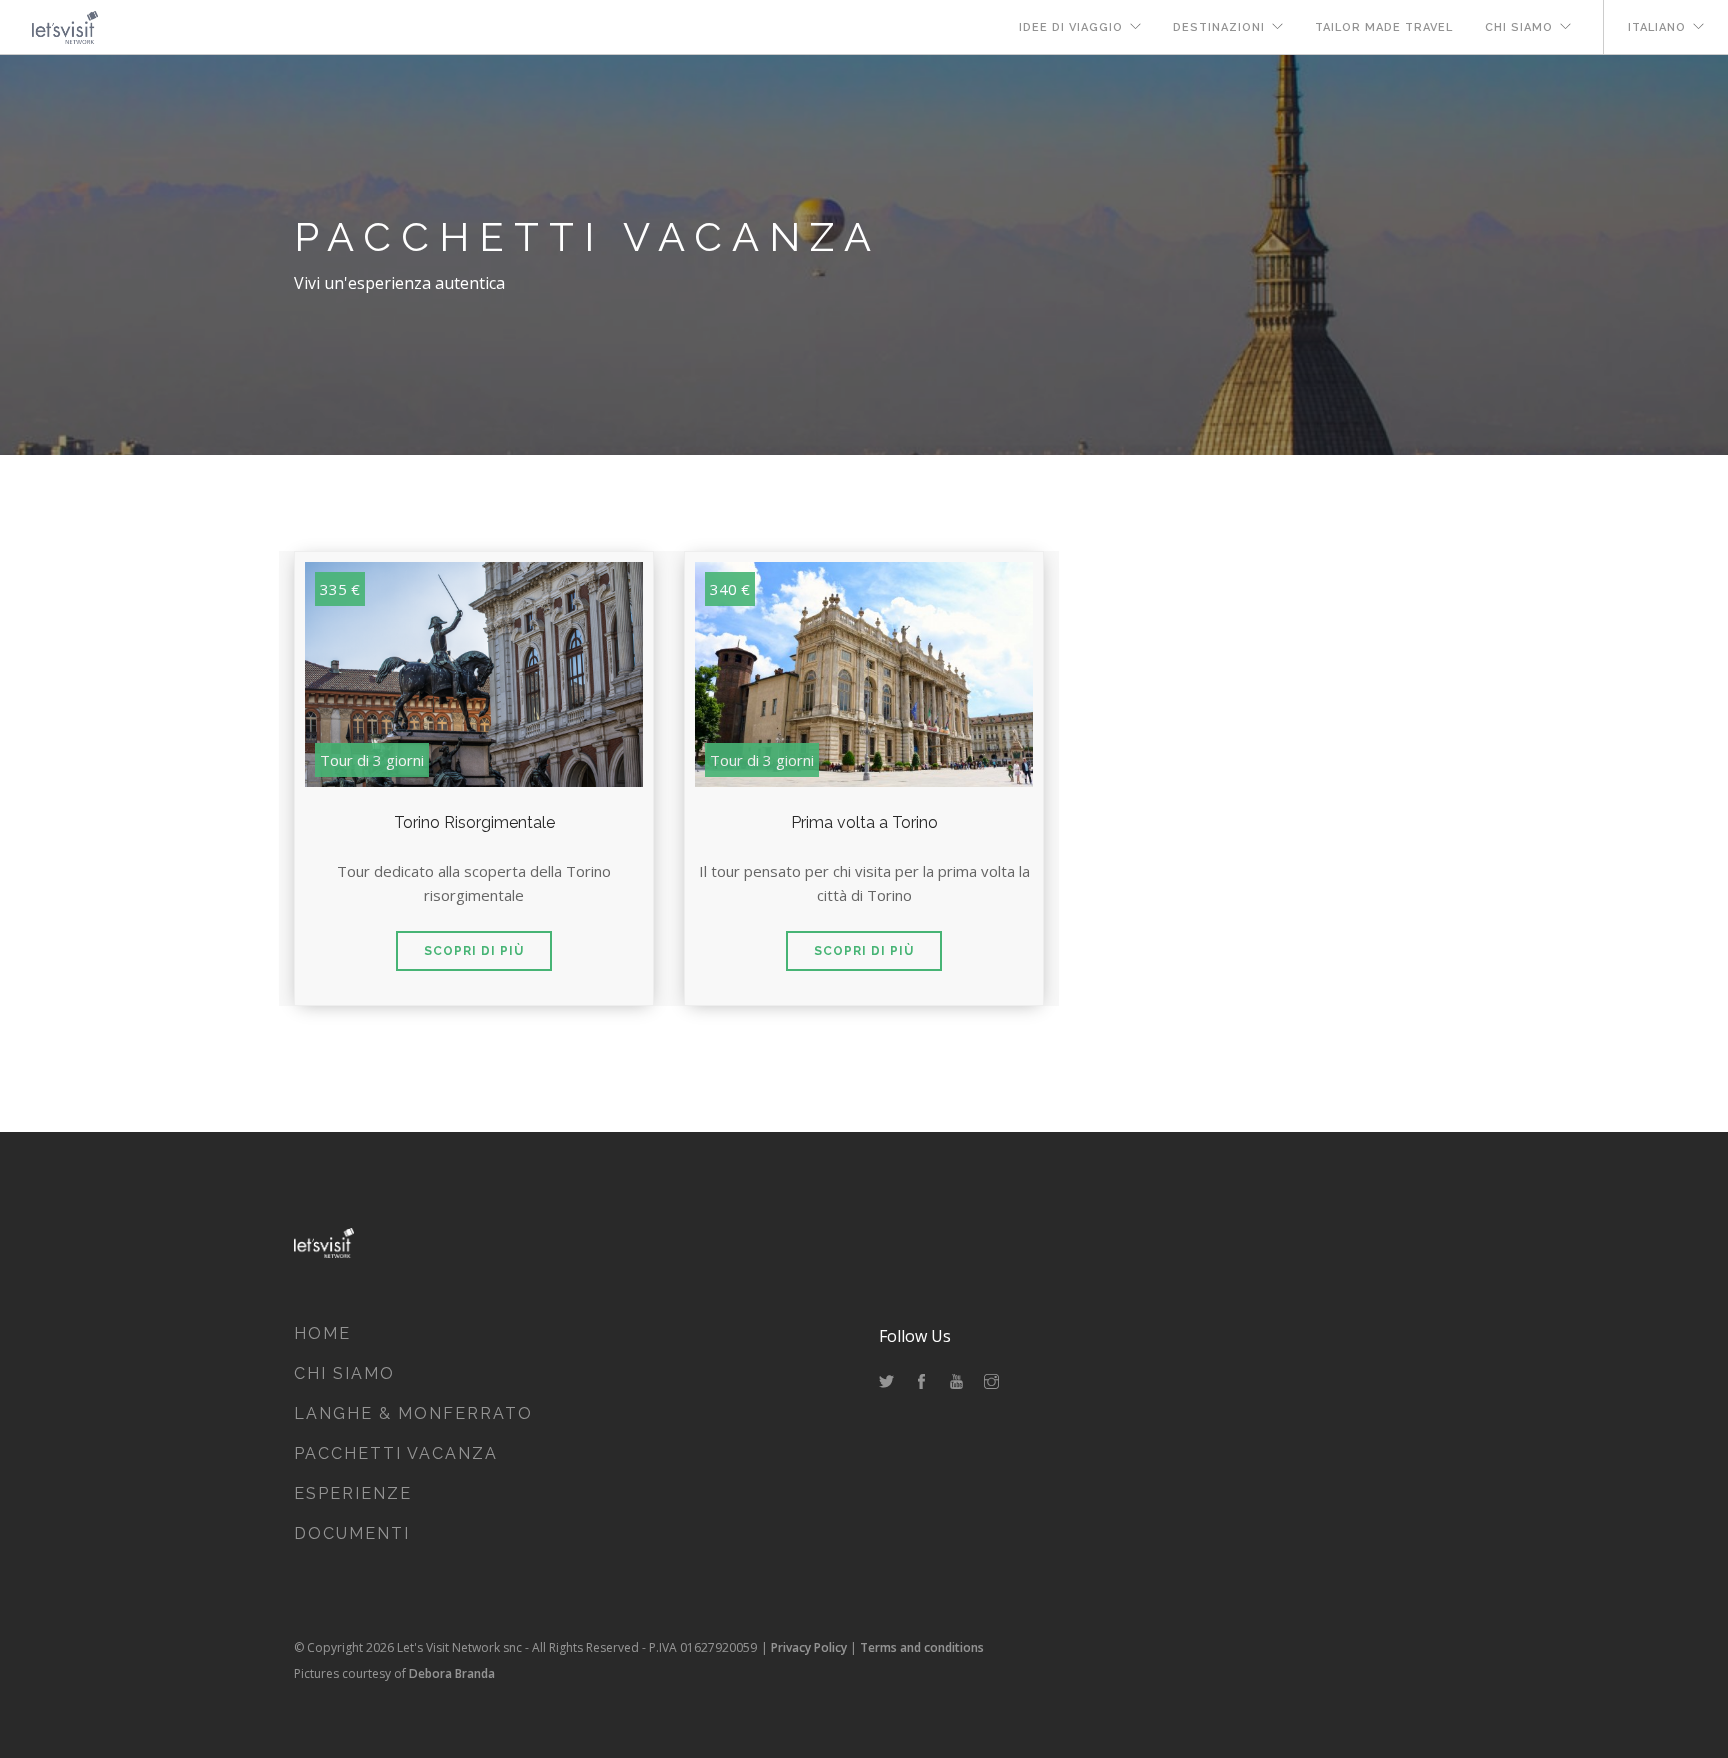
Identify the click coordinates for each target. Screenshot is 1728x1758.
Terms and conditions (922, 1647)
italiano (1657, 27)
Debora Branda (452, 1673)
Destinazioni (1219, 27)
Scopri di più (474, 951)
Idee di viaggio (1071, 27)
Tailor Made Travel (1384, 27)
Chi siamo (1519, 27)
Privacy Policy (809, 1647)
